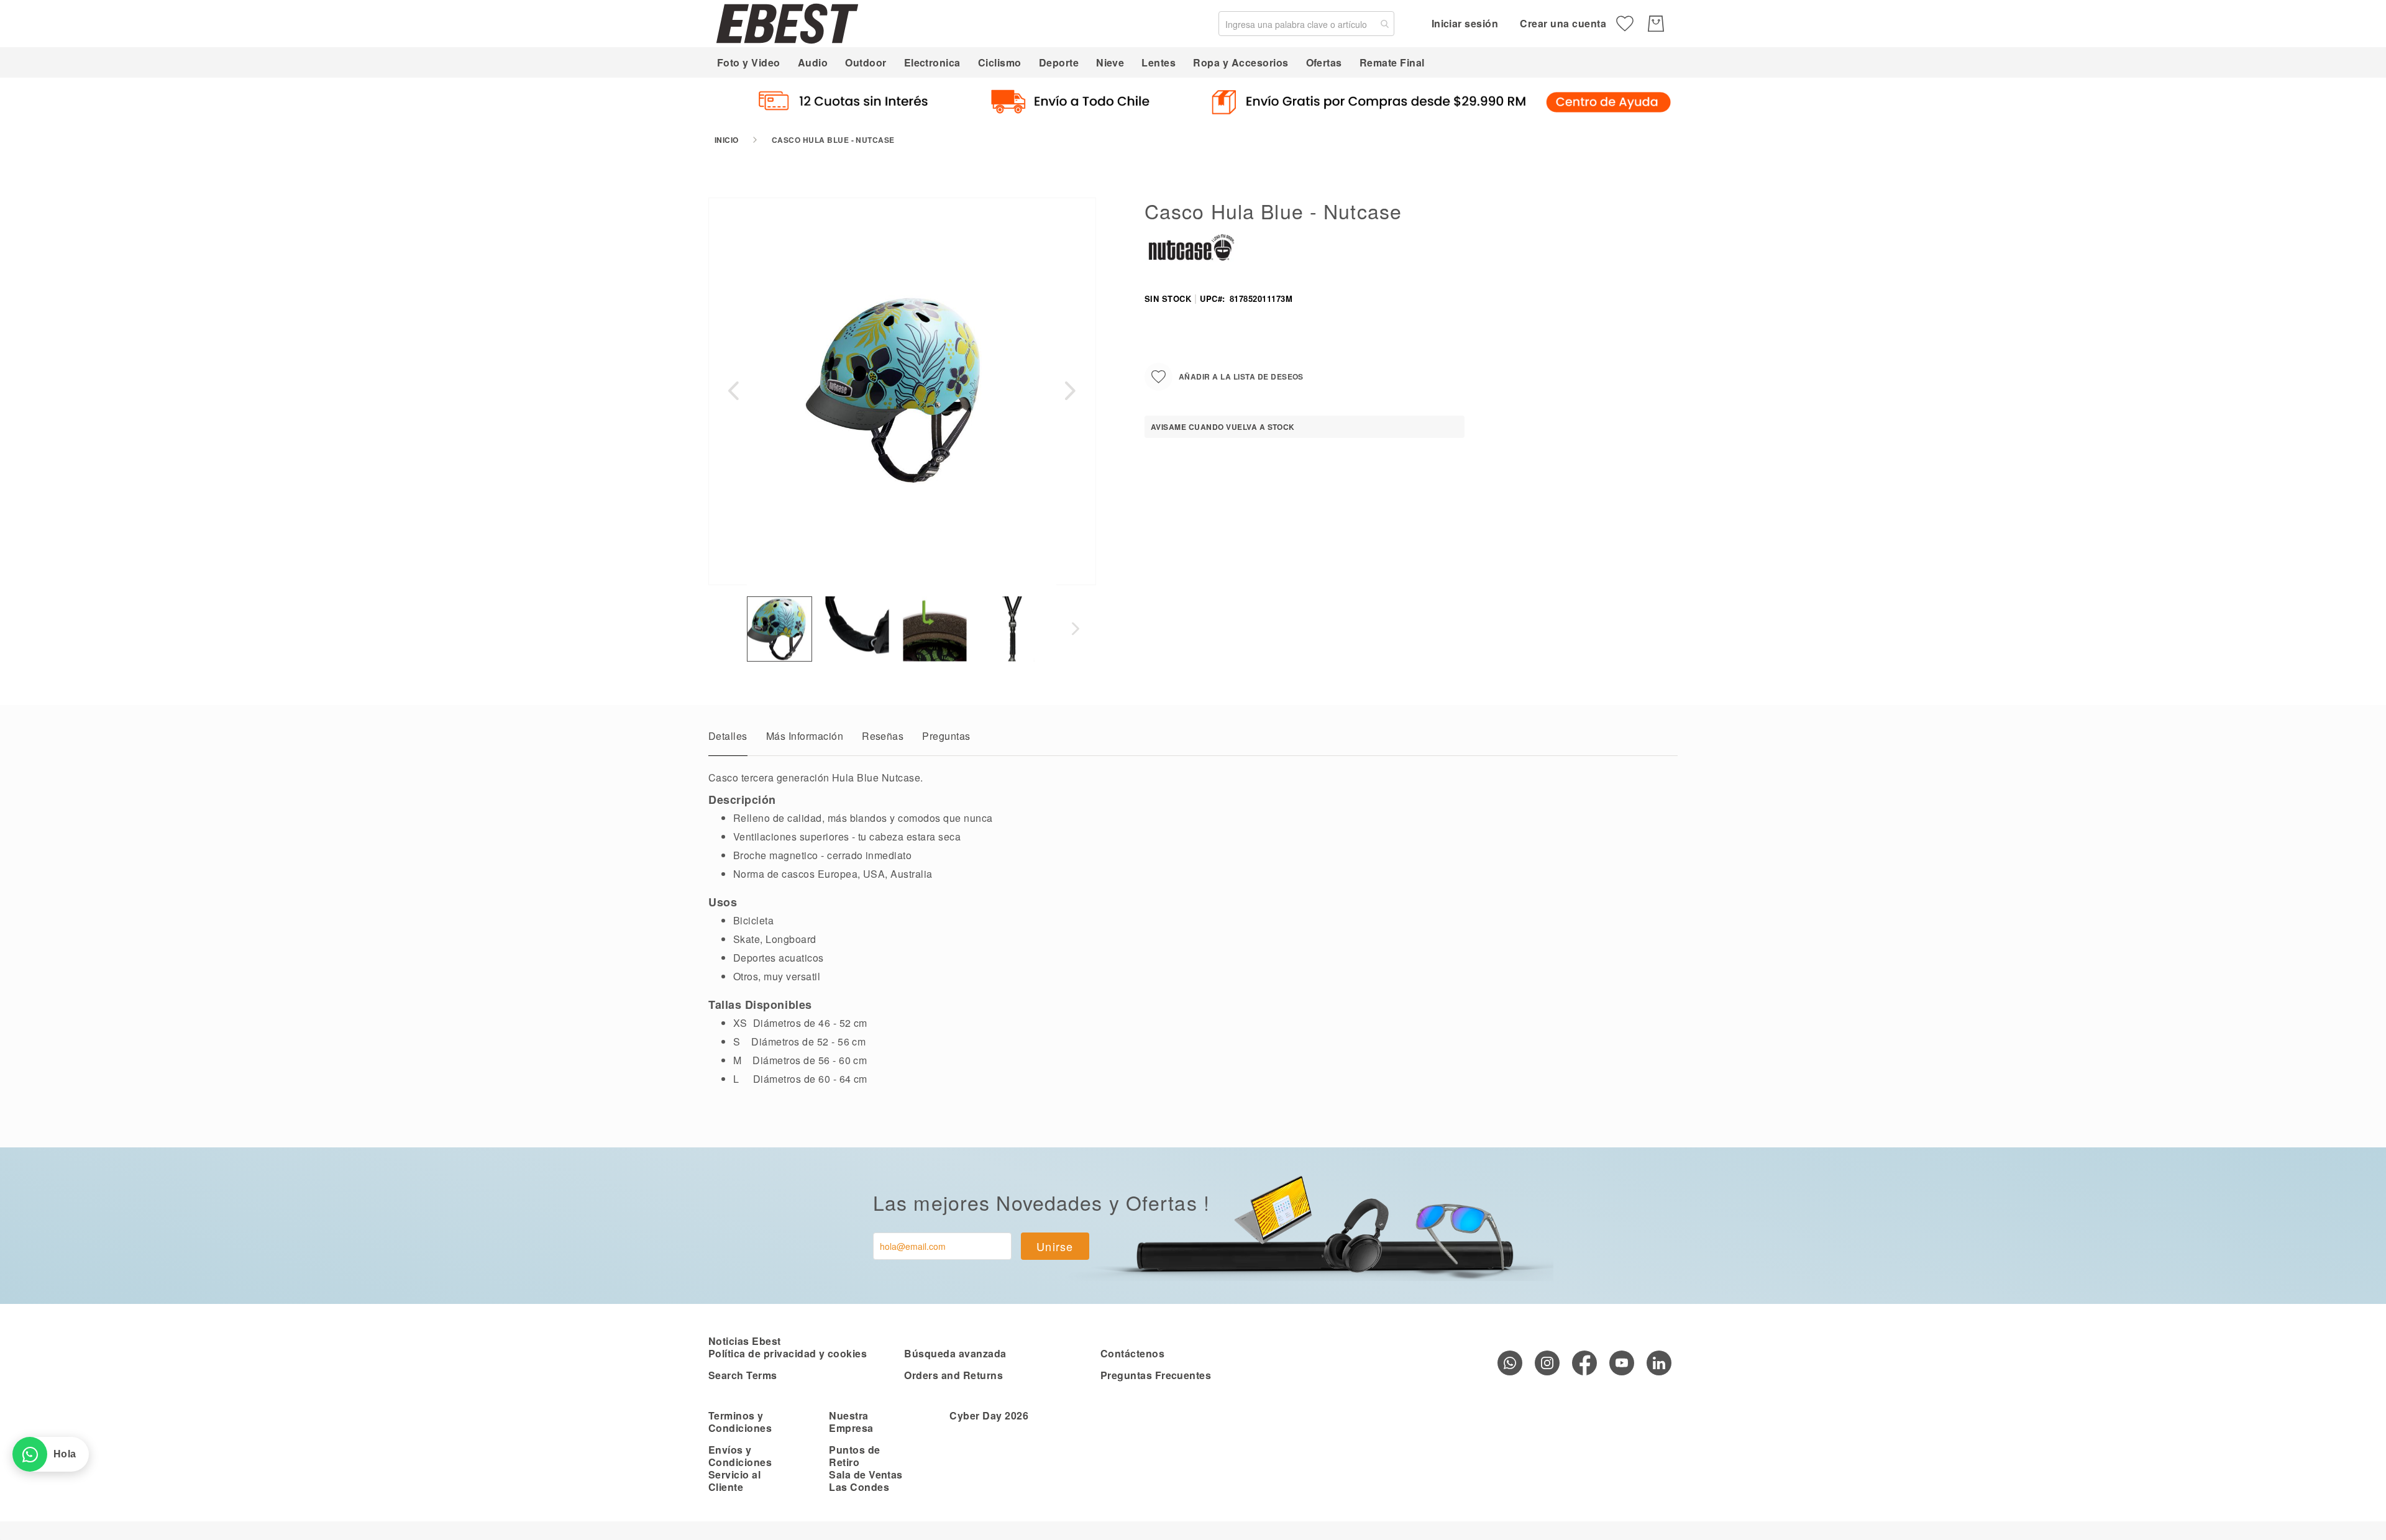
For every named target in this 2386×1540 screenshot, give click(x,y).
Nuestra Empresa (851, 1422)
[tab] (728, 739)
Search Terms (743, 1375)
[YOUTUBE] (1622, 1363)
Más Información (805, 736)
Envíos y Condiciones (740, 1456)
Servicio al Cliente (734, 1481)
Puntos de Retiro (854, 1456)
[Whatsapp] (1510, 1363)
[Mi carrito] (1656, 24)
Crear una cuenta (1563, 23)
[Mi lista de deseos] (1625, 24)
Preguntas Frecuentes (1156, 1375)
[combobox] (1306, 24)
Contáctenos (1132, 1353)
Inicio (727, 140)
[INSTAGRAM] (1547, 1363)
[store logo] (787, 23)
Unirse (1055, 1246)
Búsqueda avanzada (955, 1353)
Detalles (728, 736)
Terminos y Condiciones (740, 1422)
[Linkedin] (1659, 1363)
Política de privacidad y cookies (788, 1353)
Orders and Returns (953, 1375)
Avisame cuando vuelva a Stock (1223, 427)
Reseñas (883, 736)
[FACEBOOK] (1584, 1363)
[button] (733, 391)
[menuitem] (749, 62)
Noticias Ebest (745, 1341)
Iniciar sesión (1465, 23)
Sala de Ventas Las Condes (866, 1481)
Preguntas (946, 736)
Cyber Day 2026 (989, 1415)
